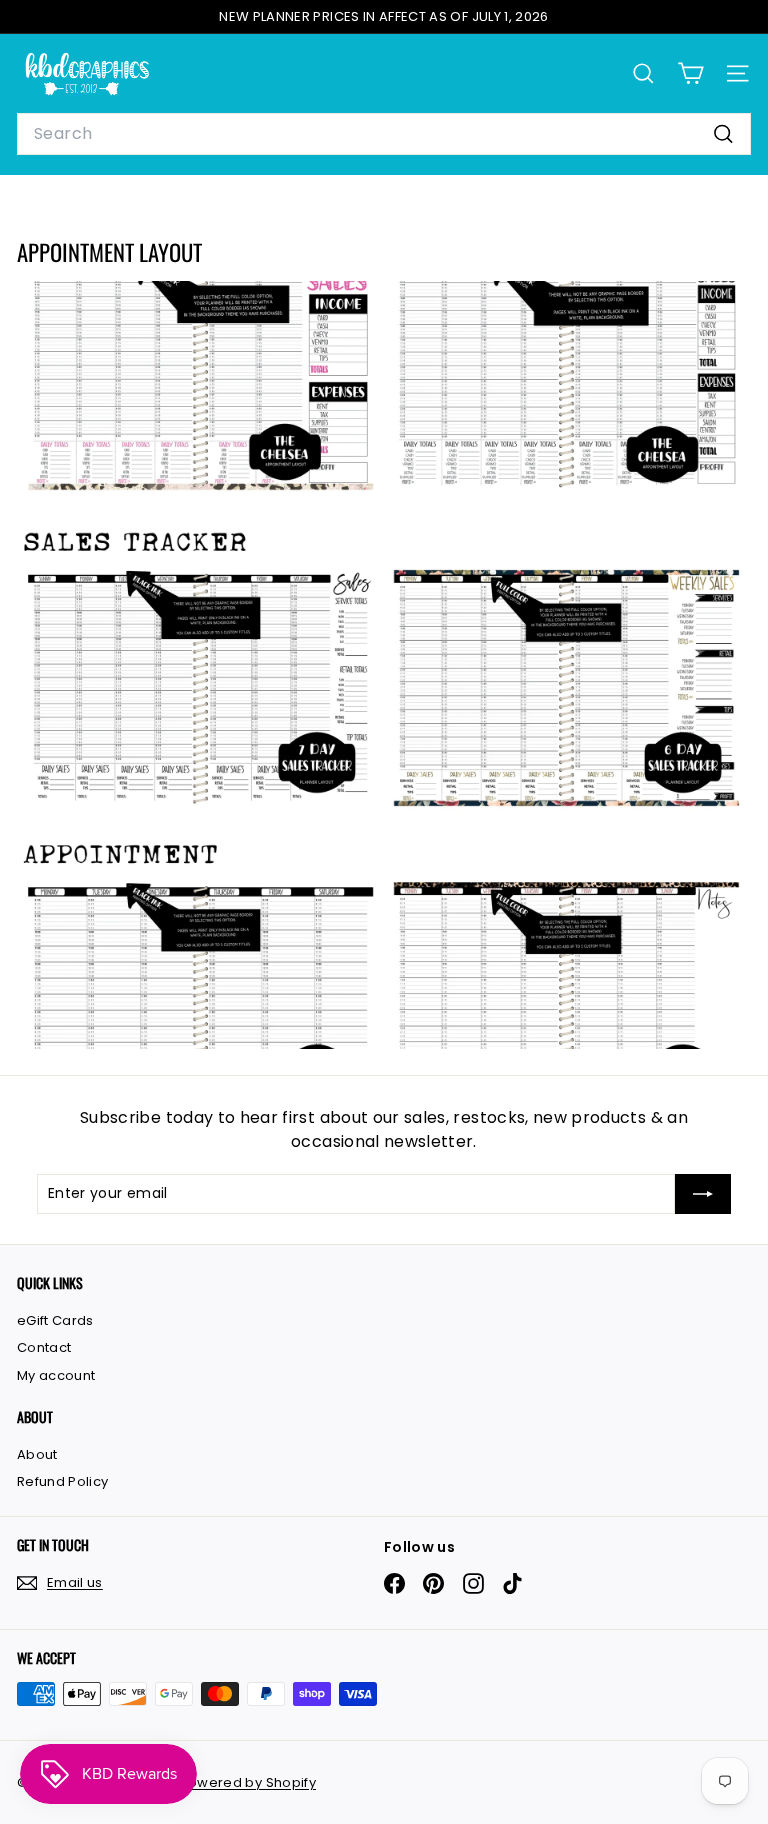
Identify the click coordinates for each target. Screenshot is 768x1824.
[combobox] (384, 134)
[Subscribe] (703, 1194)
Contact (44, 1347)
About (37, 1454)
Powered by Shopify (248, 1782)
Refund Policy (63, 1481)
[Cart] (690, 73)
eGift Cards (55, 1320)
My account (56, 1375)
